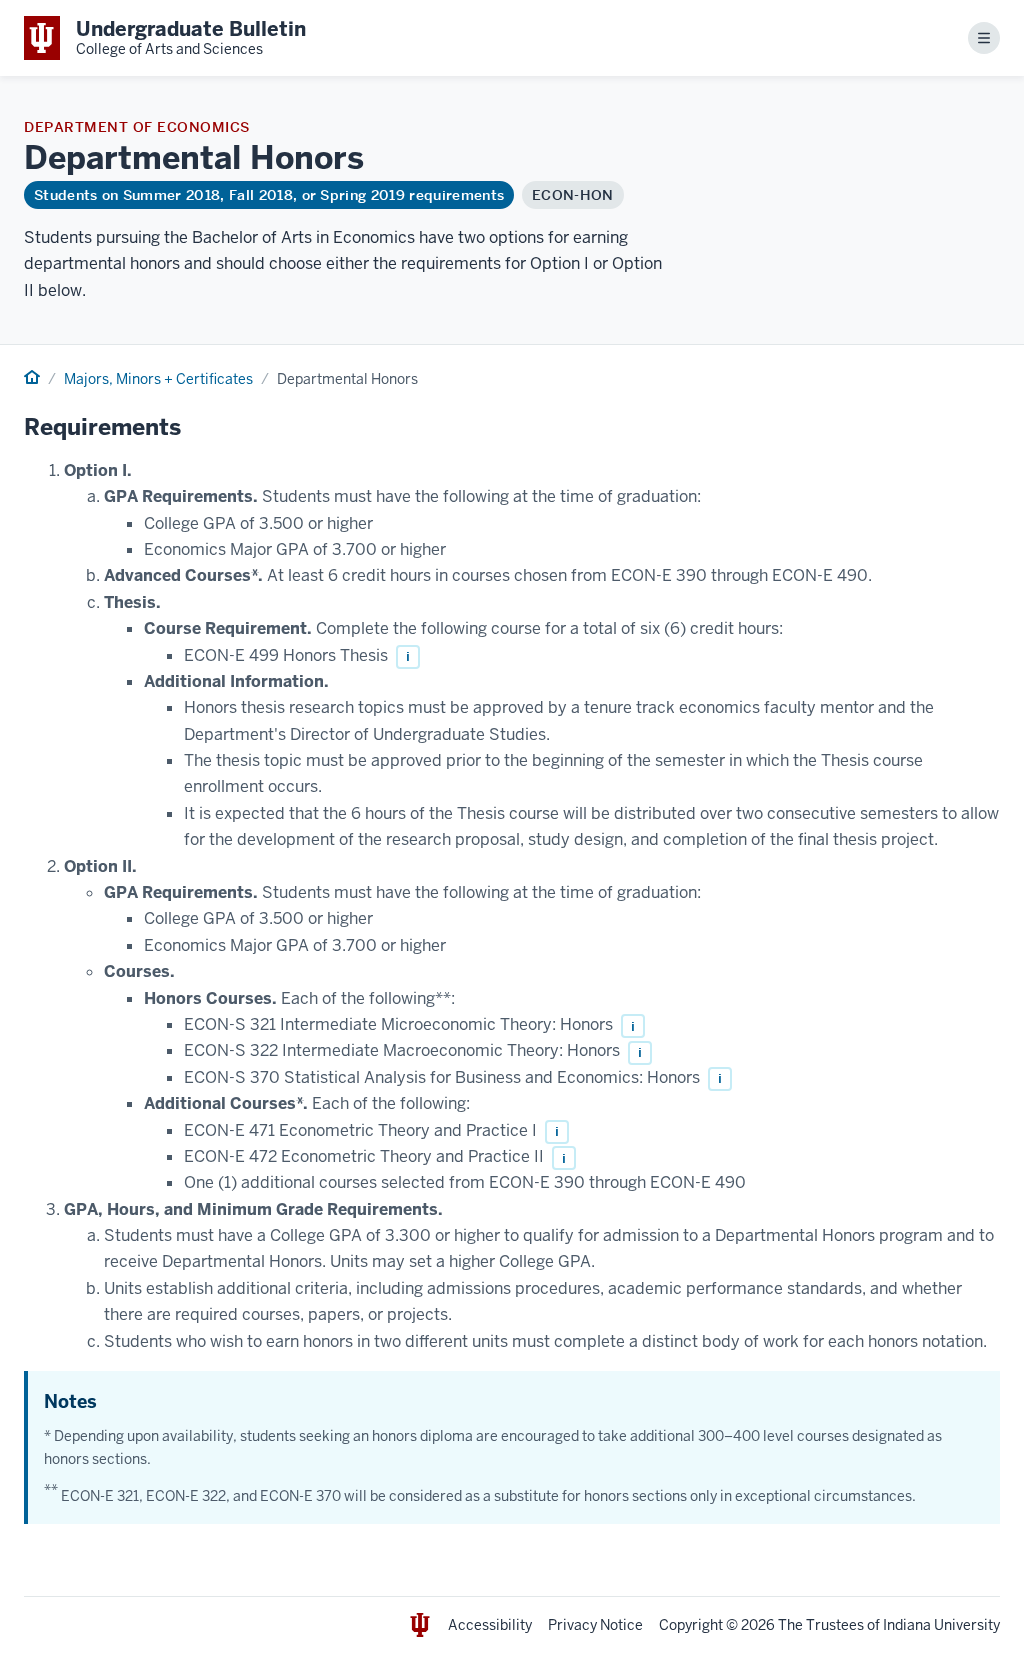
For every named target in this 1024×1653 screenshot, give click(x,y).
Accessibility (490, 1625)
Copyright (691, 1625)
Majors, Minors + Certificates (158, 379)
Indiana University (941, 1625)
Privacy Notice (595, 1625)
